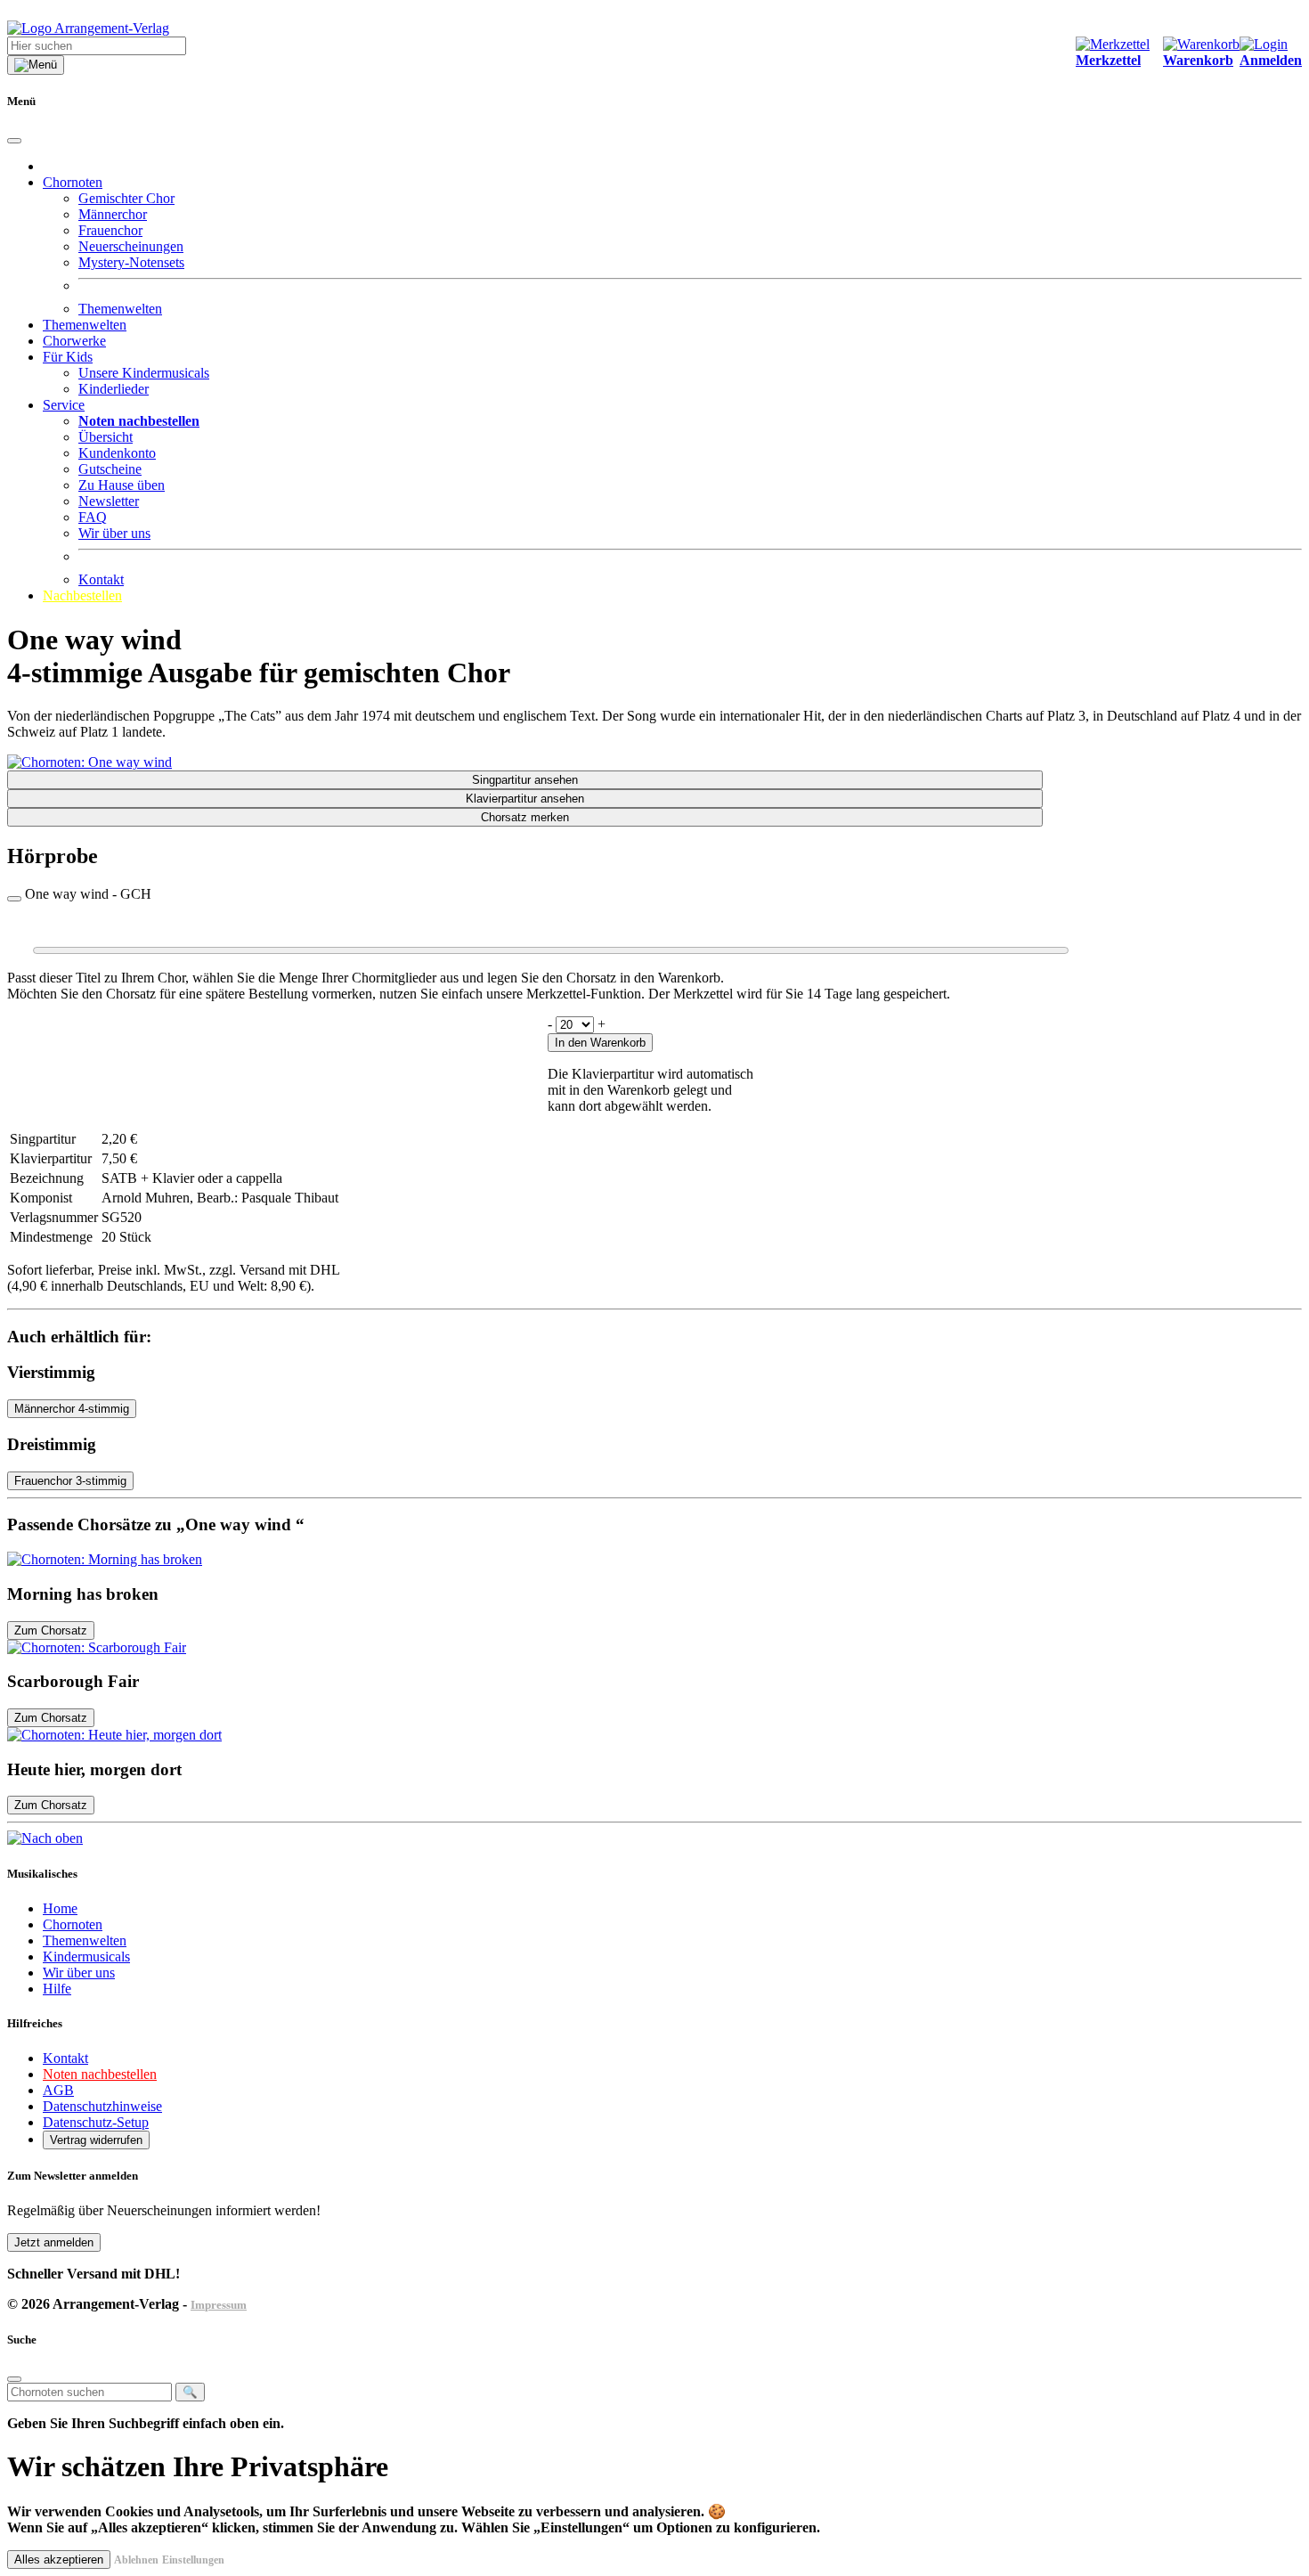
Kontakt (101, 579)
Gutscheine (110, 469)
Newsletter (109, 501)
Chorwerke (74, 341)
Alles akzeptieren (59, 2560)
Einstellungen (193, 2560)
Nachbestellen (82, 595)
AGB (58, 2090)
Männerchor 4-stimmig (72, 1409)
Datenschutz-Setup (96, 2122)
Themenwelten (120, 309)
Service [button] (64, 405)
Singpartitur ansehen (525, 780)
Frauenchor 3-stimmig (70, 1481)
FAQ (93, 517)
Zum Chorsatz (51, 1630)
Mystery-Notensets (131, 262)
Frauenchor (110, 230)
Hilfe (57, 1989)
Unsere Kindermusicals (144, 373)
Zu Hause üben (122, 485)
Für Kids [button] (68, 357)
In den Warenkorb (600, 1043)
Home (60, 1908)
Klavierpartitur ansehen (525, 799)
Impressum (219, 2305)
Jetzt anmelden (54, 2242)
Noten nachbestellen (100, 2074)
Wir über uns (114, 533)
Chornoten (73, 1924)
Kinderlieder (114, 389)
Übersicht (106, 437)
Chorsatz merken (525, 817)
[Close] (14, 141)
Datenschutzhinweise (102, 2106)
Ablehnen (136, 2560)
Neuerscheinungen (131, 246)
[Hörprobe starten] (14, 899)
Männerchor (113, 214)
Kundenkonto (117, 453)
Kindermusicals (86, 1956)
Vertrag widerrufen (96, 2140)
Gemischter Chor (126, 198)
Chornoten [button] (73, 182)
